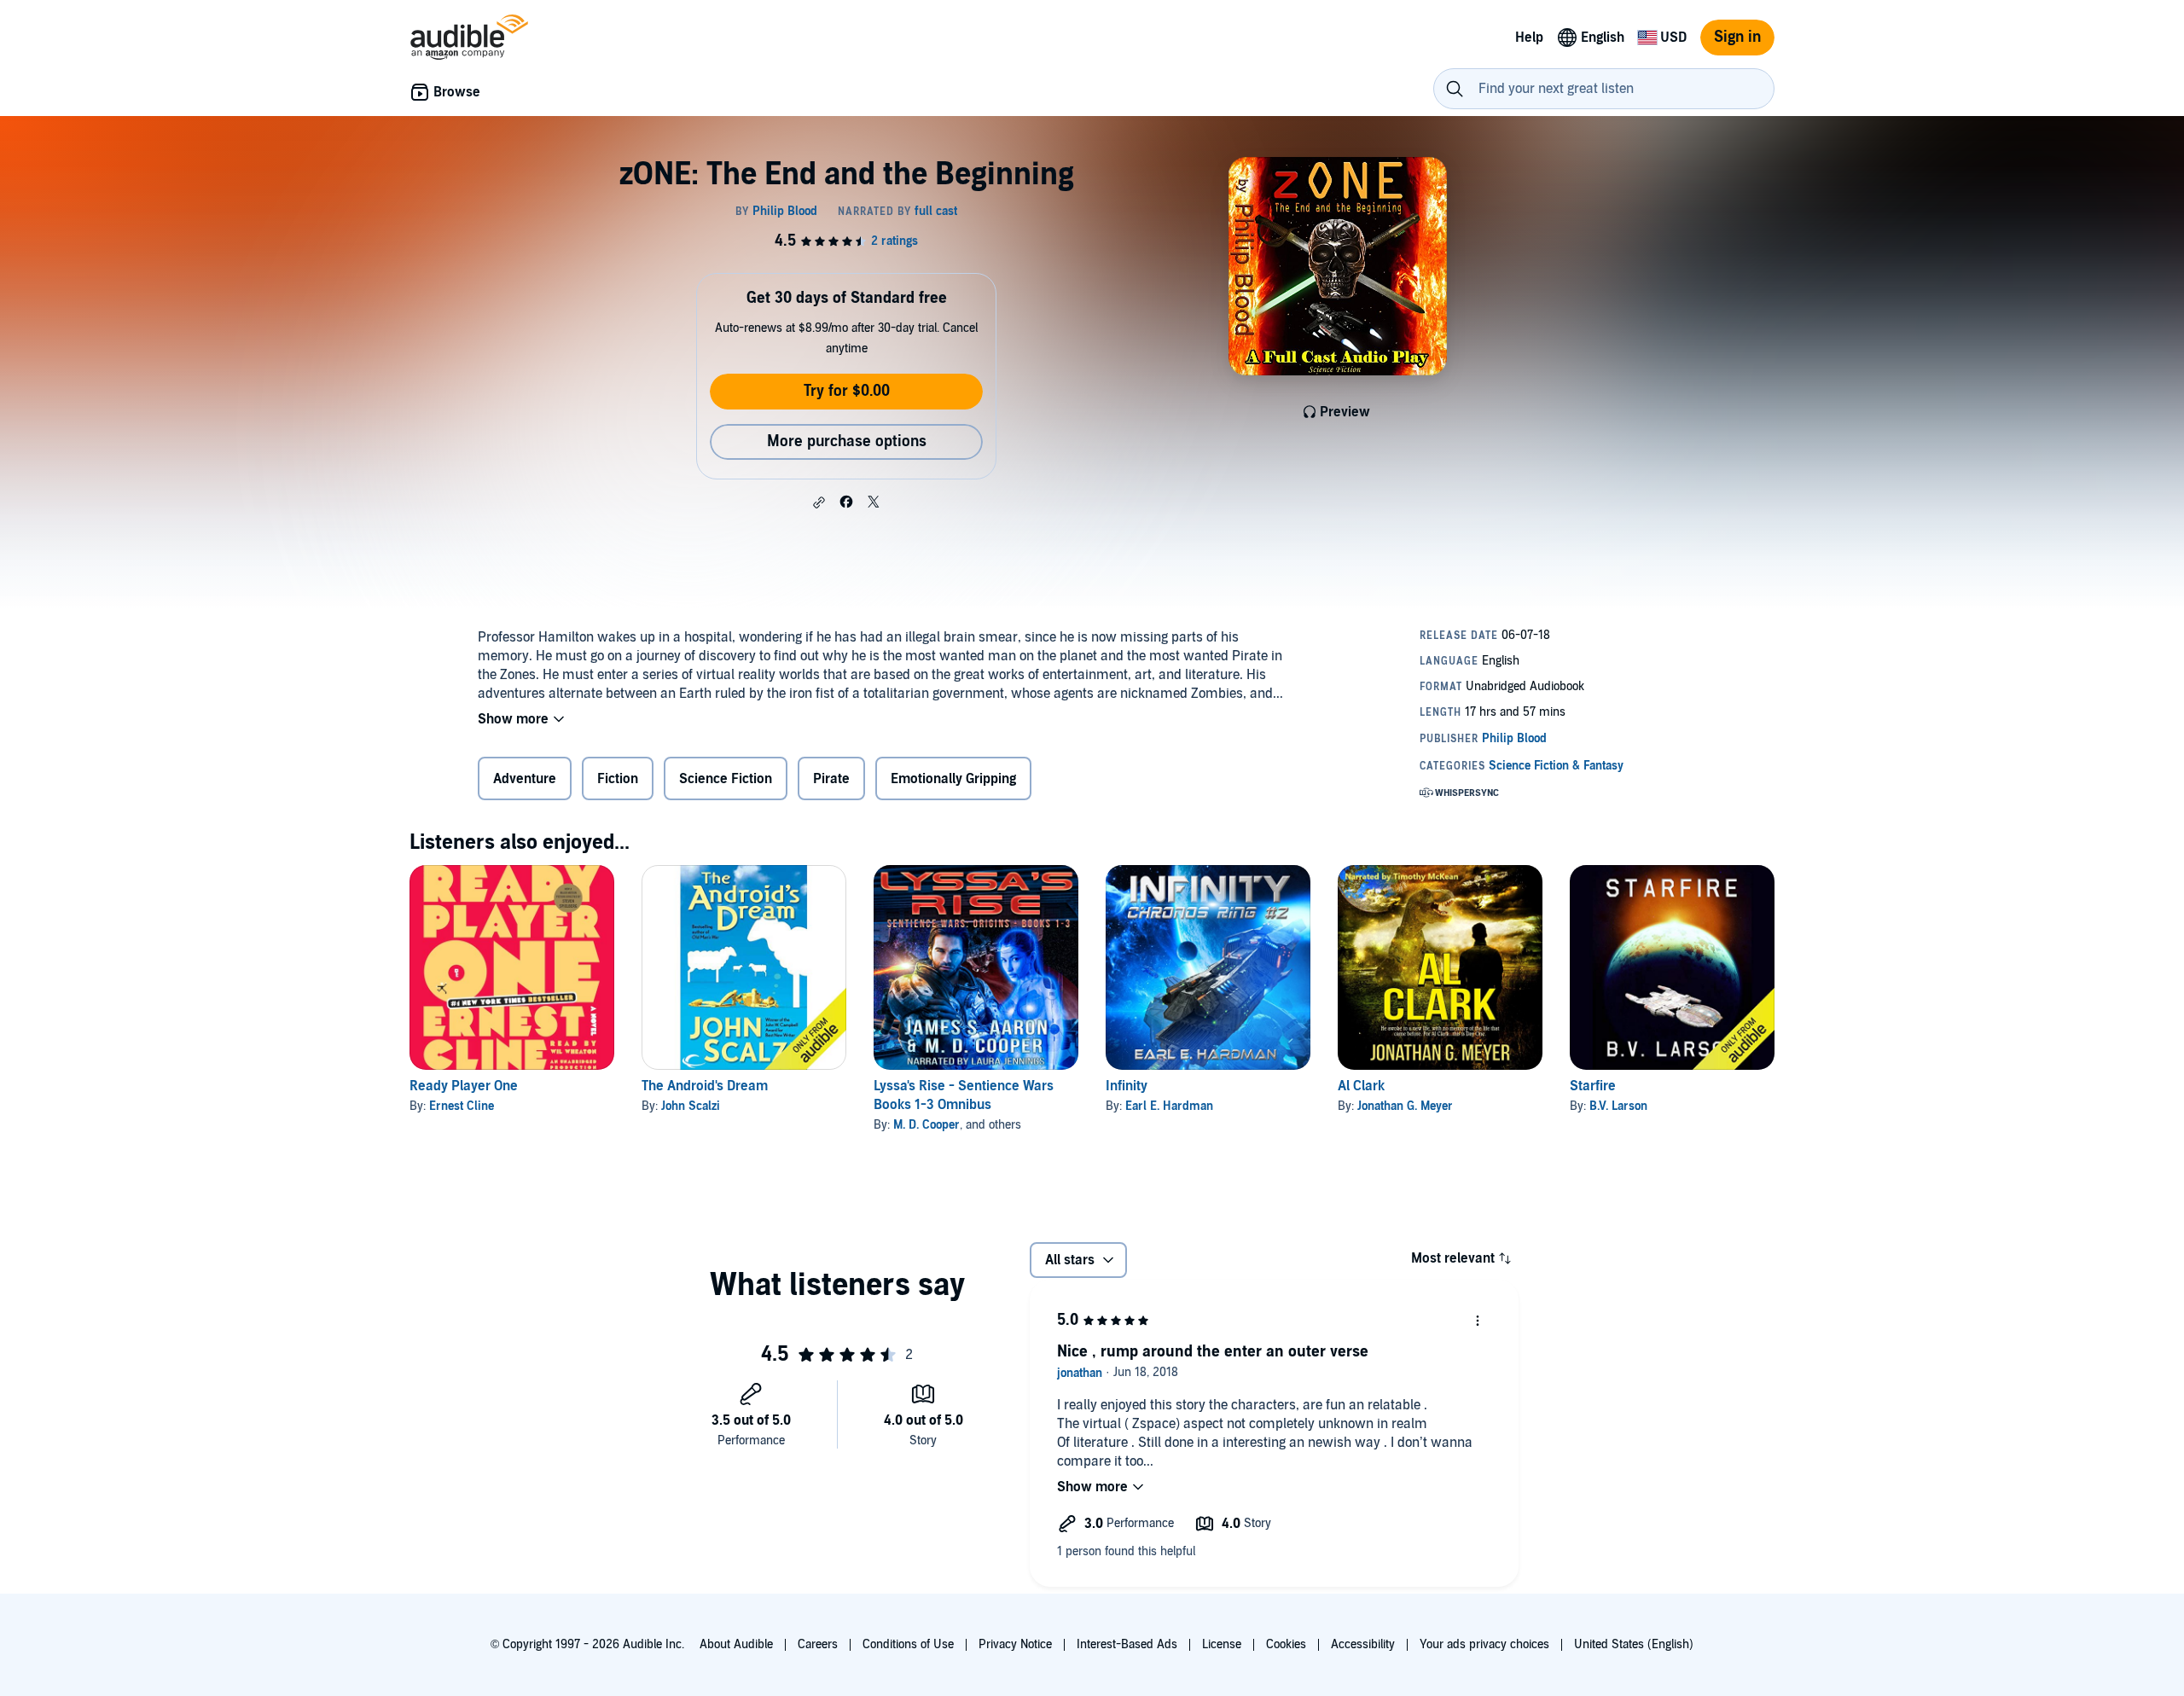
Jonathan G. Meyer (1405, 1106)
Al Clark (1361, 1086)
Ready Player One (464, 1086)
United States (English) (1634, 1644)
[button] (819, 502)
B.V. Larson (1618, 1106)
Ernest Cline (462, 1106)
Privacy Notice (1015, 1644)
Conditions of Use (908, 1644)
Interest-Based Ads (1127, 1644)
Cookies (1286, 1644)
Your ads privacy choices (1484, 1644)
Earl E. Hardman (1169, 1106)
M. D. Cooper (926, 1125)
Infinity (1127, 1086)
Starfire (1593, 1086)
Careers (818, 1644)
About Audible (736, 1644)
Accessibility (1363, 1644)
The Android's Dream (705, 1086)
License (1222, 1644)
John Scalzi (691, 1106)
